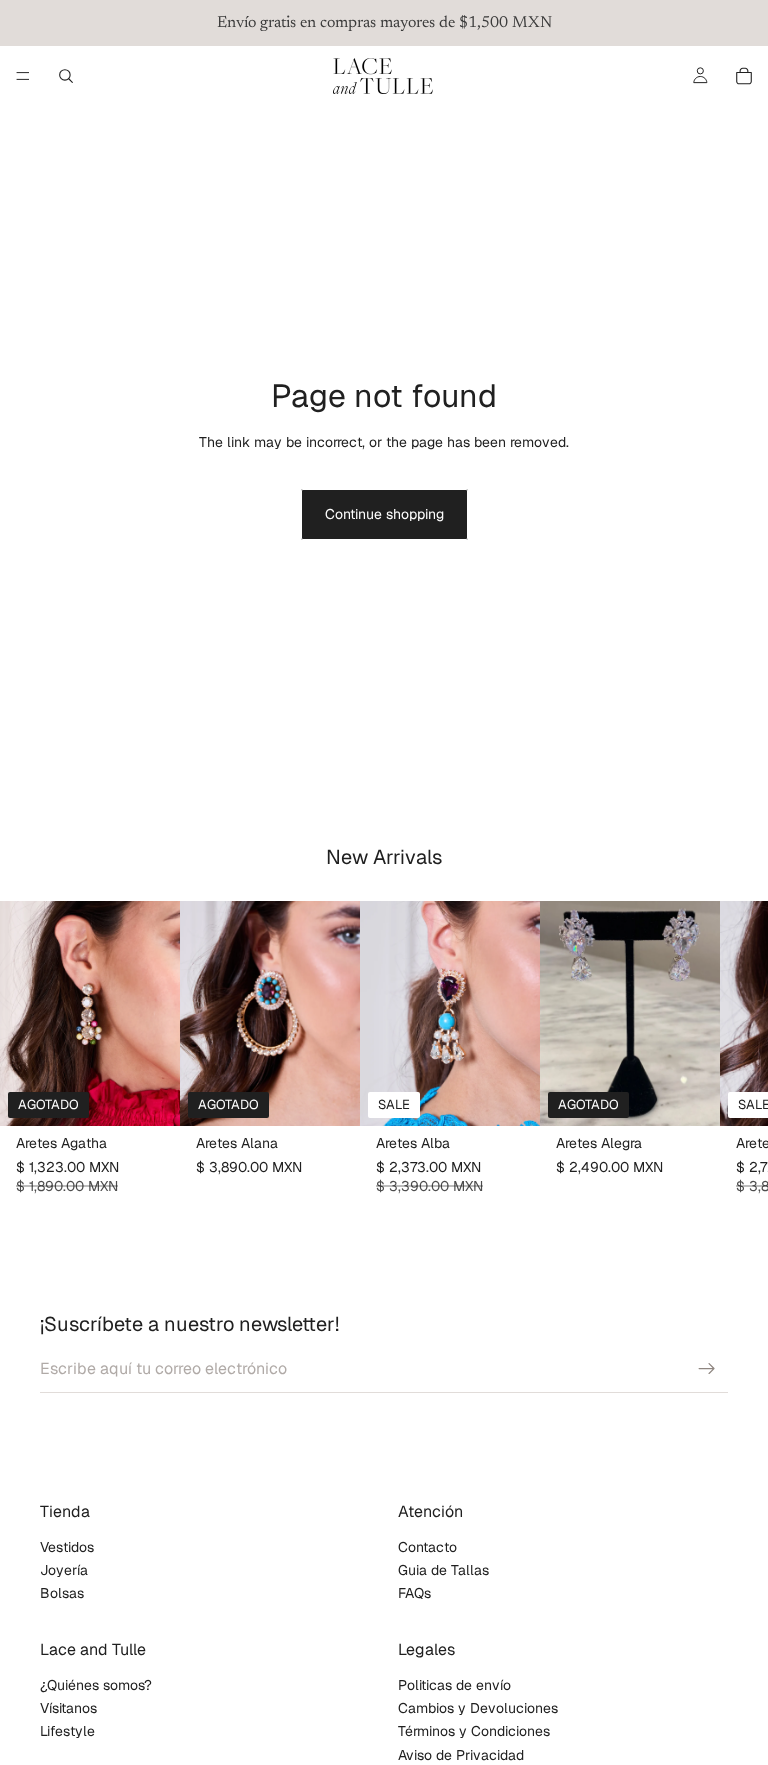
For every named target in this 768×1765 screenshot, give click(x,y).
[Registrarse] (707, 1369)
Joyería (64, 1570)
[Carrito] (744, 76)
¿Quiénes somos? (96, 1685)
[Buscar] (66, 76)
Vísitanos (68, 1709)
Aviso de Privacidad (461, 1755)
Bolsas (62, 1594)
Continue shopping (384, 514)
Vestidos (67, 1547)
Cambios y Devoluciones (478, 1709)
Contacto (427, 1547)
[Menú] (23, 76)
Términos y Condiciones (474, 1732)
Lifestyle (67, 1732)
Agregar (526, 1095)
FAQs (414, 1594)
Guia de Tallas (443, 1570)
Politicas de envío (454, 1685)
